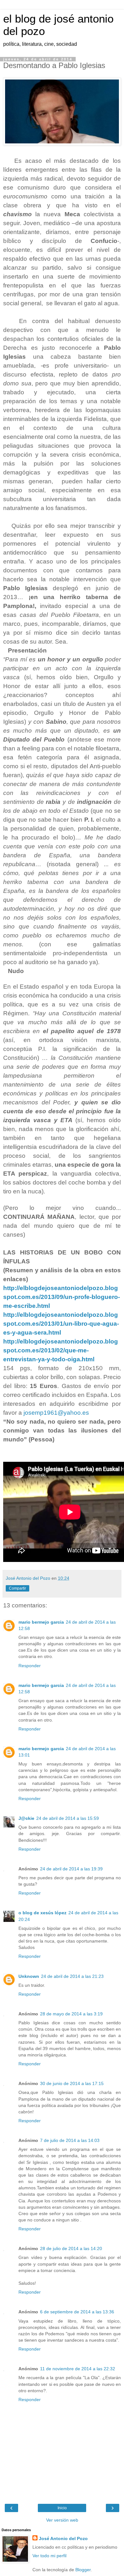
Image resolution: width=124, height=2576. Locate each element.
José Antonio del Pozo (63, 2538)
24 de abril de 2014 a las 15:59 (68, 1818)
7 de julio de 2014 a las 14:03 (70, 2140)
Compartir (17, 1588)
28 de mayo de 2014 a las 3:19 (71, 2014)
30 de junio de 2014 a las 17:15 (72, 2083)
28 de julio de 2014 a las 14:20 (71, 2248)
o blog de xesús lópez (42, 1913)
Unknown (29, 1976)
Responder (30, 1666)
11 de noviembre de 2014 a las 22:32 (78, 2369)
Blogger (83, 2570)
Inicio (62, 2508)
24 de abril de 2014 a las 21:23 (72, 1976)
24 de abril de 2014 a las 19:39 (71, 1869)
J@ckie (26, 1818)
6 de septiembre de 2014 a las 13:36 (77, 2312)
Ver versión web (62, 2520)
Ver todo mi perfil (49, 2556)
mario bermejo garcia (41, 1622)
